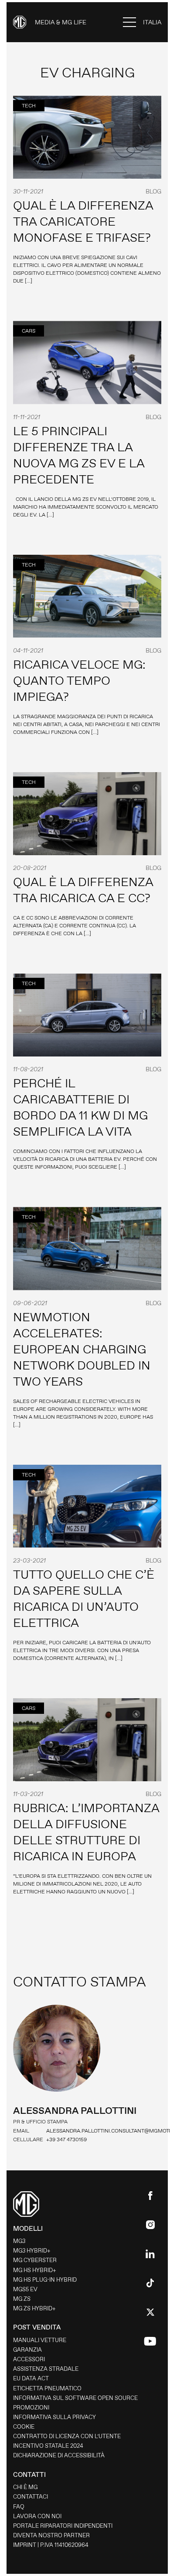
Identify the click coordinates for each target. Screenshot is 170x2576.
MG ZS (22, 2299)
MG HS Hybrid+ (35, 2270)
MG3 (19, 2241)
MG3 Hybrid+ (32, 2251)
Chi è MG (25, 2487)
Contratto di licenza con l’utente (67, 2436)
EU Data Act (31, 2378)
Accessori (29, 2359)
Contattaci (31, 2497)
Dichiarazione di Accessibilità (59, 2455)
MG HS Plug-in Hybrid (45, 2280)
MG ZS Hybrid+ (34, 2308)
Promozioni (31, 2408)
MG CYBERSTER (35, 2260)
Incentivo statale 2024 (48, 2446)
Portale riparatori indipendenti (63, 2526)
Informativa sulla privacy (54, 2417)
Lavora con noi (37, 2516)
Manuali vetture (40, 2340)
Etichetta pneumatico (47, 2388)
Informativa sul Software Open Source (75, 2398)
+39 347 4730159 (66, 2139)
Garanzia (27, 2350)
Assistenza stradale (46, 2369)
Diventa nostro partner (51, 2535)
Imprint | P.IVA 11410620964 (51, 2545)
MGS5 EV (25, 2289)
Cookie (24, 2427)
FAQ (19, 2507)
